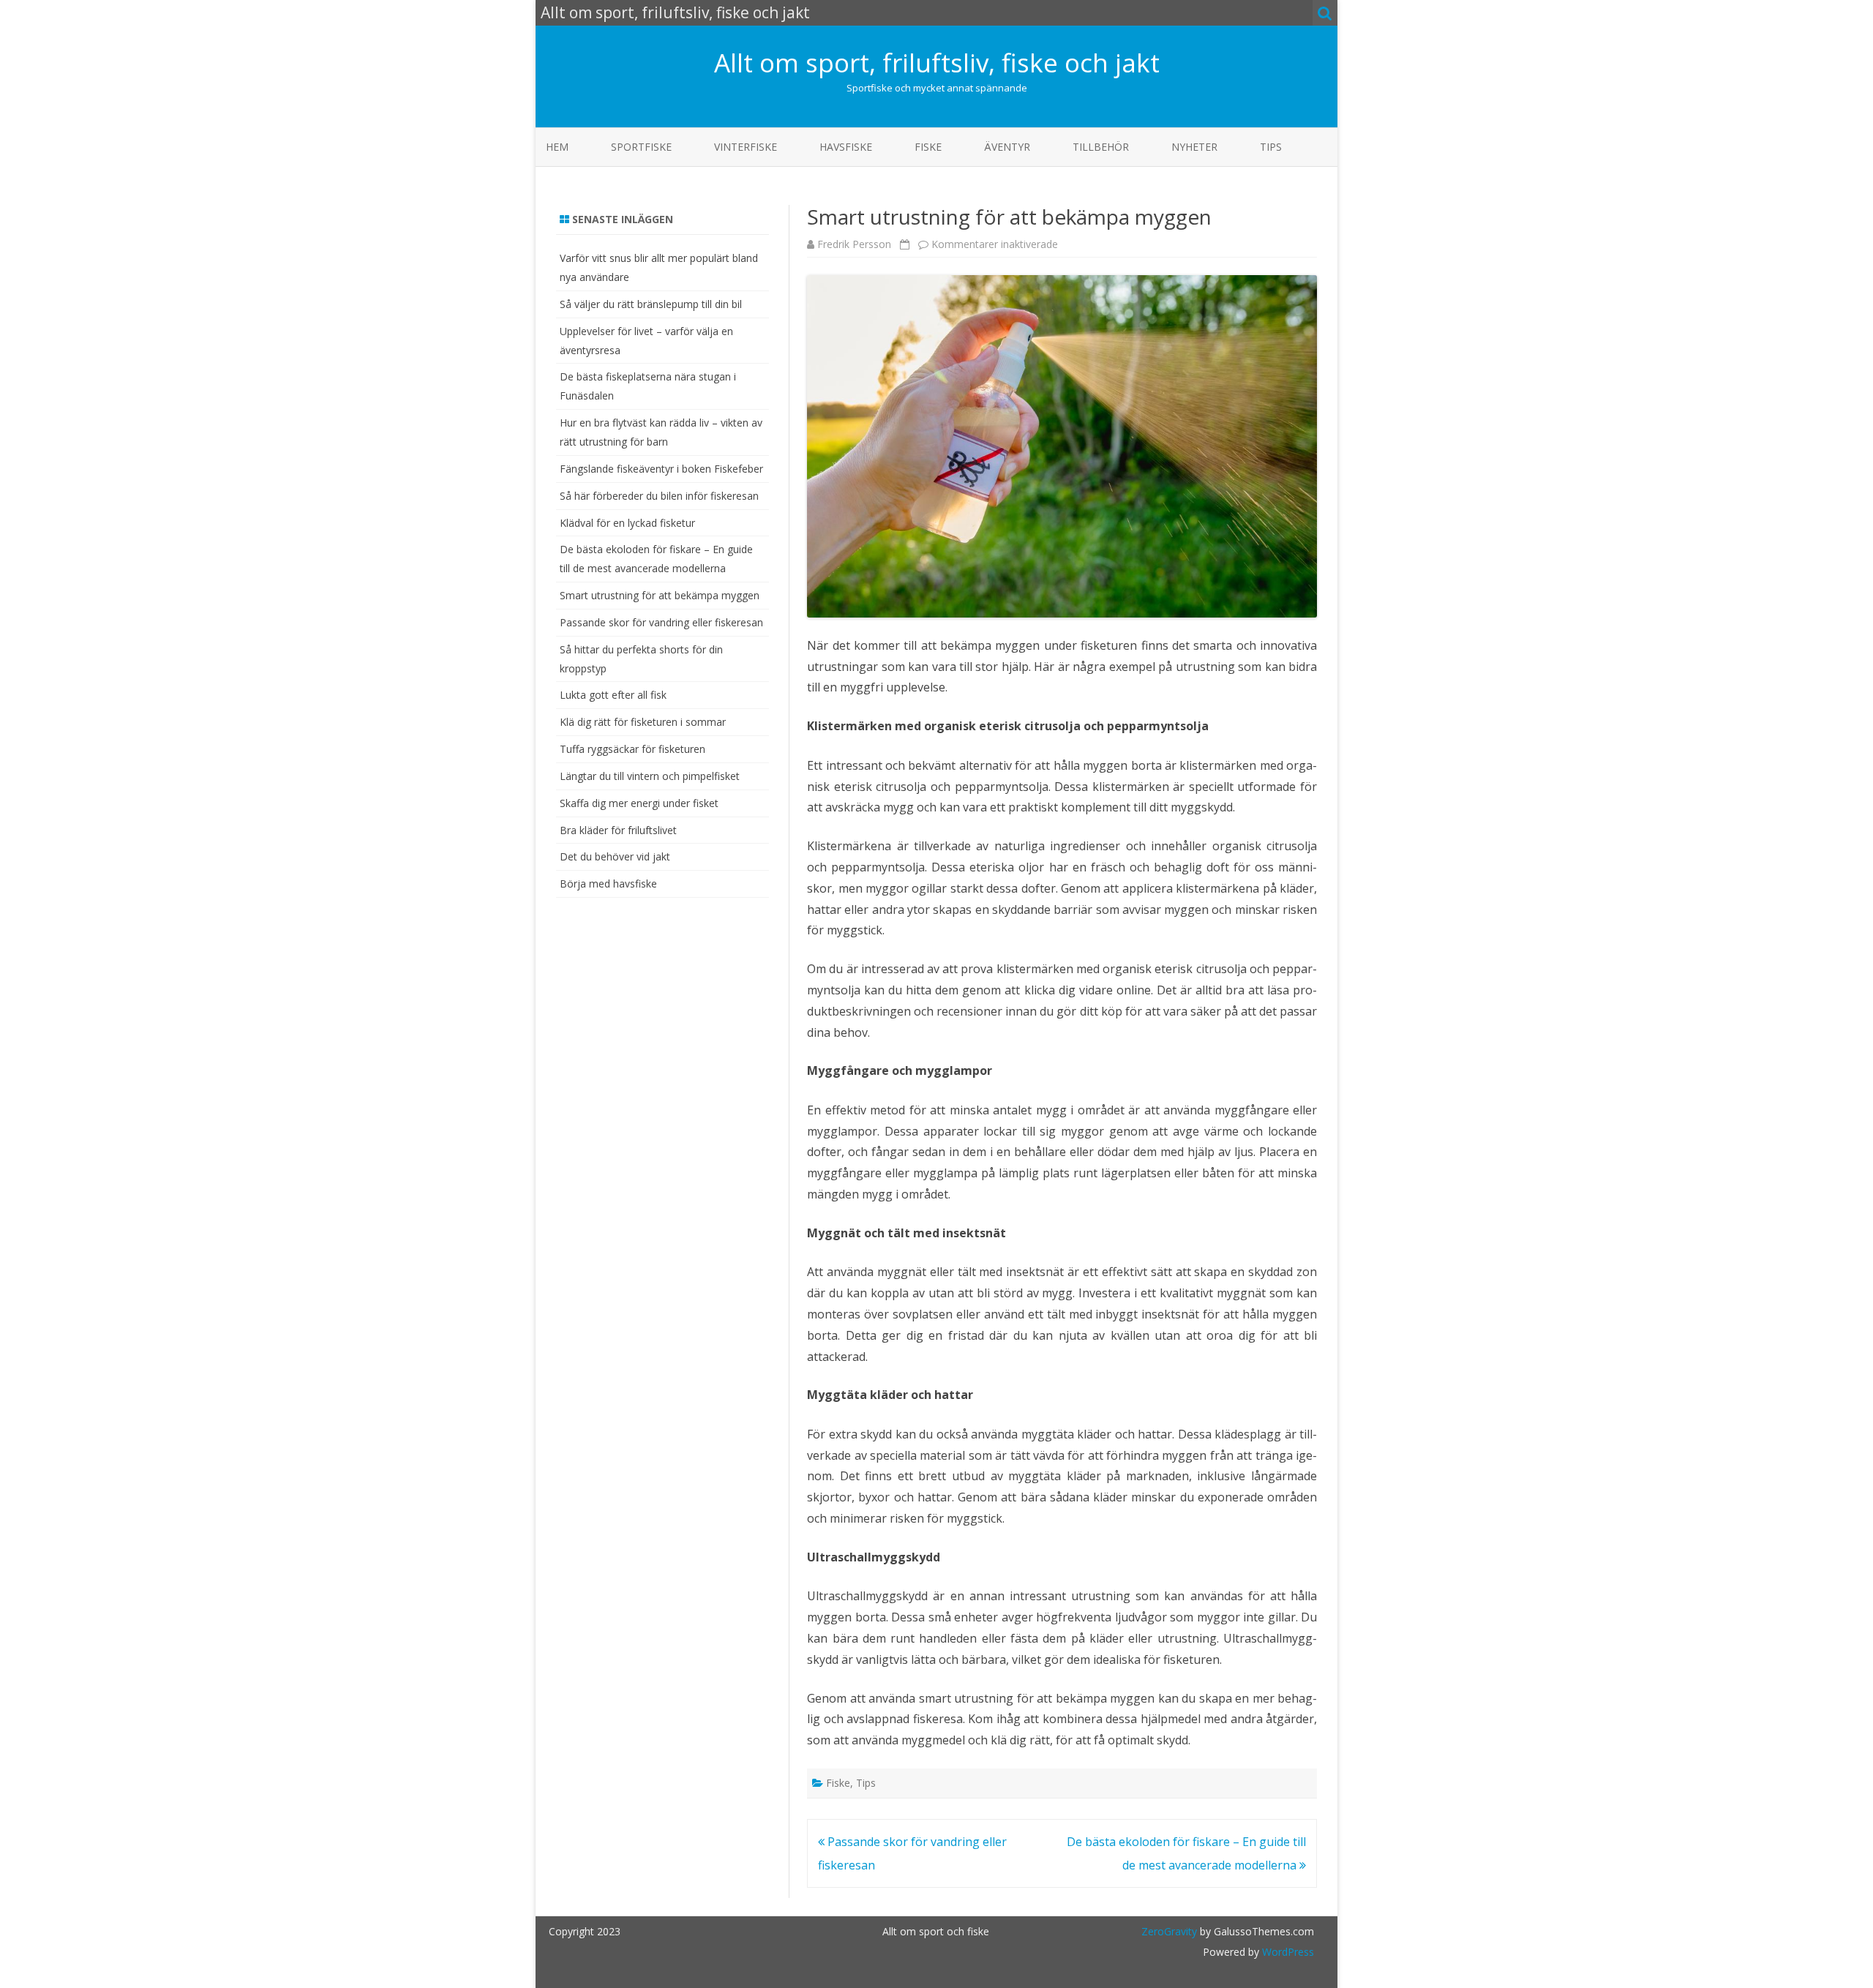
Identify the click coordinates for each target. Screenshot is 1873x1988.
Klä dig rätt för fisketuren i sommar (643, 722)
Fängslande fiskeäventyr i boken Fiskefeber (661, 469)
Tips (1271, 147)
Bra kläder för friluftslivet (618, 830)
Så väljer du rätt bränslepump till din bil (651, 304)
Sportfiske (641, 147)
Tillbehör (1101, 147)
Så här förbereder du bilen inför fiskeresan (659, 496)
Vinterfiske (746, 147)
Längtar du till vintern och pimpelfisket (650, 776)
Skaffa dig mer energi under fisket (639, 803)
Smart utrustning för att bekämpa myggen (660, 595)
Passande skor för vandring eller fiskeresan (661, 622)
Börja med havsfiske (608, 884)
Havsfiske (846, 147)
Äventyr (1007, 147)
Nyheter (1194, 147)
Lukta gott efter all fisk (613, 695)
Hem (557, 147)
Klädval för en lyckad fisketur (627, 523)
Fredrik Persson (854, 244)
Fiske (928, 147)
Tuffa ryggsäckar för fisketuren (633, 749)
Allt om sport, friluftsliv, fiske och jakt (937, 63)
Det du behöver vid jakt (615, 856)
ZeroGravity (1169, 1931)
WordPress (1287, 1952)
